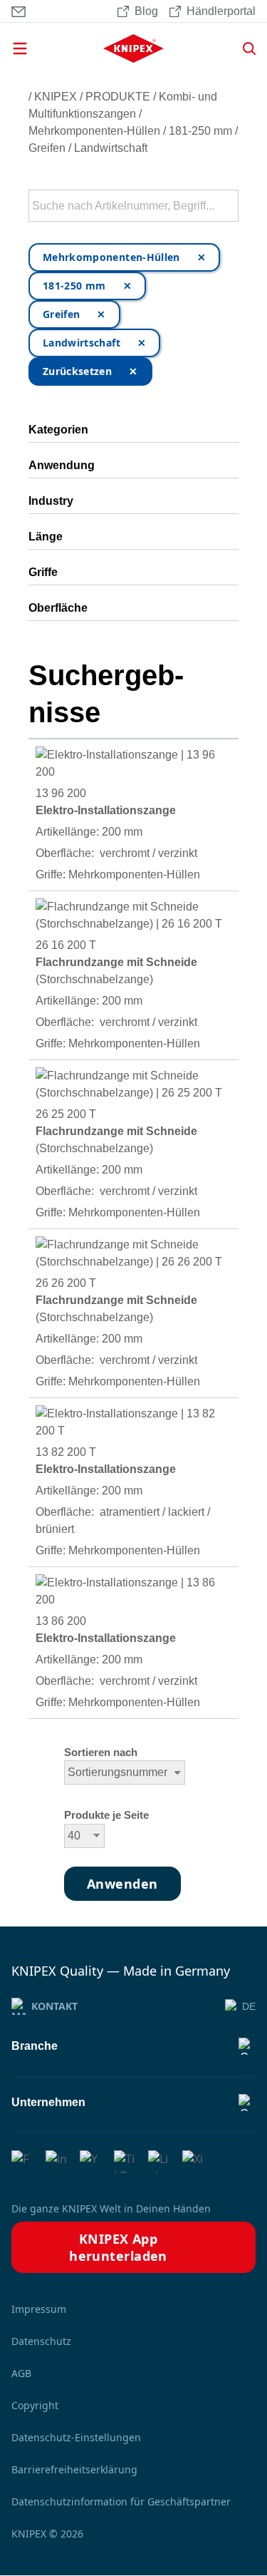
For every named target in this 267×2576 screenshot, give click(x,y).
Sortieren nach (101, 1753)
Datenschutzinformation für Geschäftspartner (121, 2501)
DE (249, 2006)
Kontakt (54, 2006)
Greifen (47, 148)
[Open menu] (43, 48)
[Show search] (244, 48)
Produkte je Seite (106, 1815)
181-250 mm (200, 131)
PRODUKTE (118, 97)
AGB (21, 2373)
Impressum (39, 2309)
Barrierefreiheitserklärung (74, 2469)
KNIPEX (56, 97)
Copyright (35, 2405)
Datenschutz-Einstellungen (76, 2437)
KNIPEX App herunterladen (118, 2247)
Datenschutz (41, 2341)
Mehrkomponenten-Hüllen (94, 131)
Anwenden (226, 206)
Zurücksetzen (77, 371)
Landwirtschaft (111, 148)
